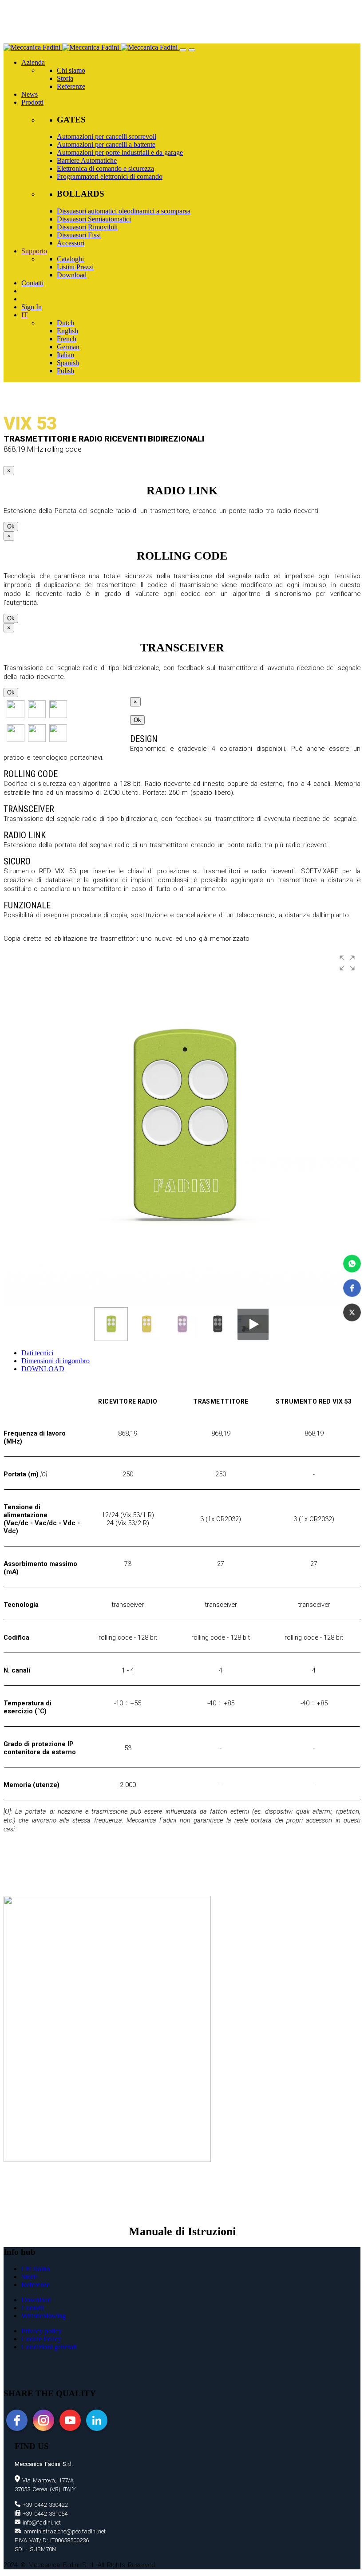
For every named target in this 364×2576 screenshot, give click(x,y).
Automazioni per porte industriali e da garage (120, 152)
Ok (11, 527)
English (67, 331)
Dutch (65, 323)
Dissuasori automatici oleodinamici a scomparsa (124, 211)
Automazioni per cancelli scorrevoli (107, 136)
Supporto (34, 251)
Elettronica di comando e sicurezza (105, 168)
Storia (65, 78)
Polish (65, 371)
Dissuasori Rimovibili (87, 227)
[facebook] (17, 2420)
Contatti (32, 283)
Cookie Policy (41, 2339)
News (30, 94)
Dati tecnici (37, 1353)
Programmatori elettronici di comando (110, 176)
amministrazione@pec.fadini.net (63, 2531)
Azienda (33, 62)
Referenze (71, 86)
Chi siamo (71, 70)
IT (25, 315)
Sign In (32, 307)
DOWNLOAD (43, 1369)
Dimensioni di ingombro (55, 1361)
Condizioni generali (49, 2347)
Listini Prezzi (75, 267)
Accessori (71, 243)
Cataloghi (70, 259)
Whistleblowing (44, 2316)
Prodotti (32, 102)
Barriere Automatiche (87, 160)
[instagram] (44, 2420)
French (67, 339)
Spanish (68, 363)
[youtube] (70, 2420)
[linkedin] (97, 2420)
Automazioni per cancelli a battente (106, 144)
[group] (182, 1128)
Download (72, 275)
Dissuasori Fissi (79, 235)
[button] (352, 1264)
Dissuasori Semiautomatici (94, 219)
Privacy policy (42, 2331)
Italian (65, 355)
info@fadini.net (41, 2523)
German (68, 347)
